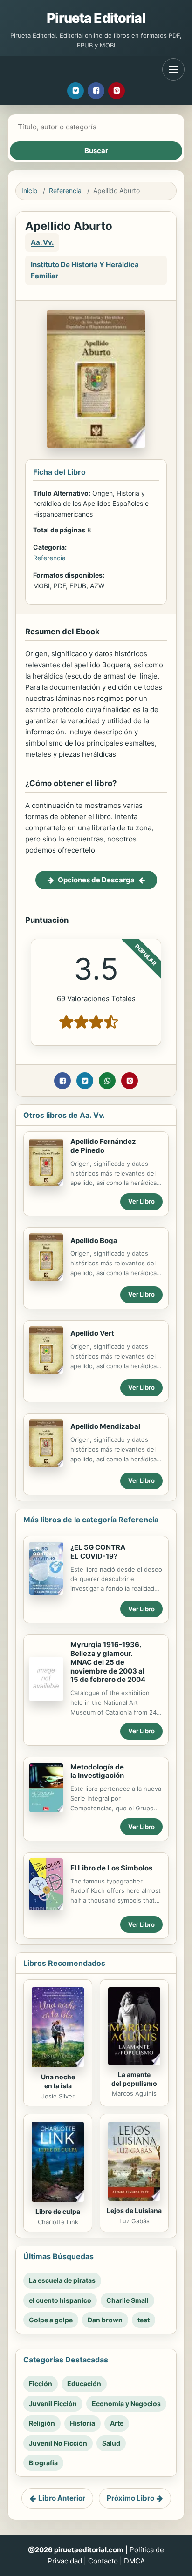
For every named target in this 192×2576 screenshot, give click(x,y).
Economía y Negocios (126, 2404)
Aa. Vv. (42, 242)
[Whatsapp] (107, 1081)
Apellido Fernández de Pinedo (103, 1146)
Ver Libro (141, 1201)
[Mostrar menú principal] (173, 69)
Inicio (29, 191)
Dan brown (105, 2320)
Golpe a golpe (51, 2320)
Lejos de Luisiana (134, 2210)
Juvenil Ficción (53, 2404)
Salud (111, 2443)
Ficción (41, 2384)
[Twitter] (75, 91)
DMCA (134, 2561)
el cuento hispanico (60, 2300)
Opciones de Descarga (96, 880)
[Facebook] (96, 91)
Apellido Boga (94, 1241)
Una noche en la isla (58, 2081)
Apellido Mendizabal (105, 1426)
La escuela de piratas (62, 2280)
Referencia (65, 191)
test (144, 2320)
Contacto (103, 2561)
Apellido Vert (92, 1333)
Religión (42, 2423)
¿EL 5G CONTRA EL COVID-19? (98, 1552)
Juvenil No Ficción (58, 2443)
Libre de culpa (58, 2211)
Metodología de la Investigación (97, 1771)
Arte (117, 2423)
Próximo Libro (130, 2498)
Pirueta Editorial (96, 18)
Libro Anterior (62, 2498)
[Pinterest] (117, 91)
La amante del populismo (134, 2079)
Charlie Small (127, 2300)
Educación (84, 2384)
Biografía (43, 2463)
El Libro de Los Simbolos (111, 1868)
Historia (82, 2423)
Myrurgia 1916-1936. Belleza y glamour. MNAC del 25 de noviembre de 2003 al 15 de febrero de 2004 (108, 1662)
